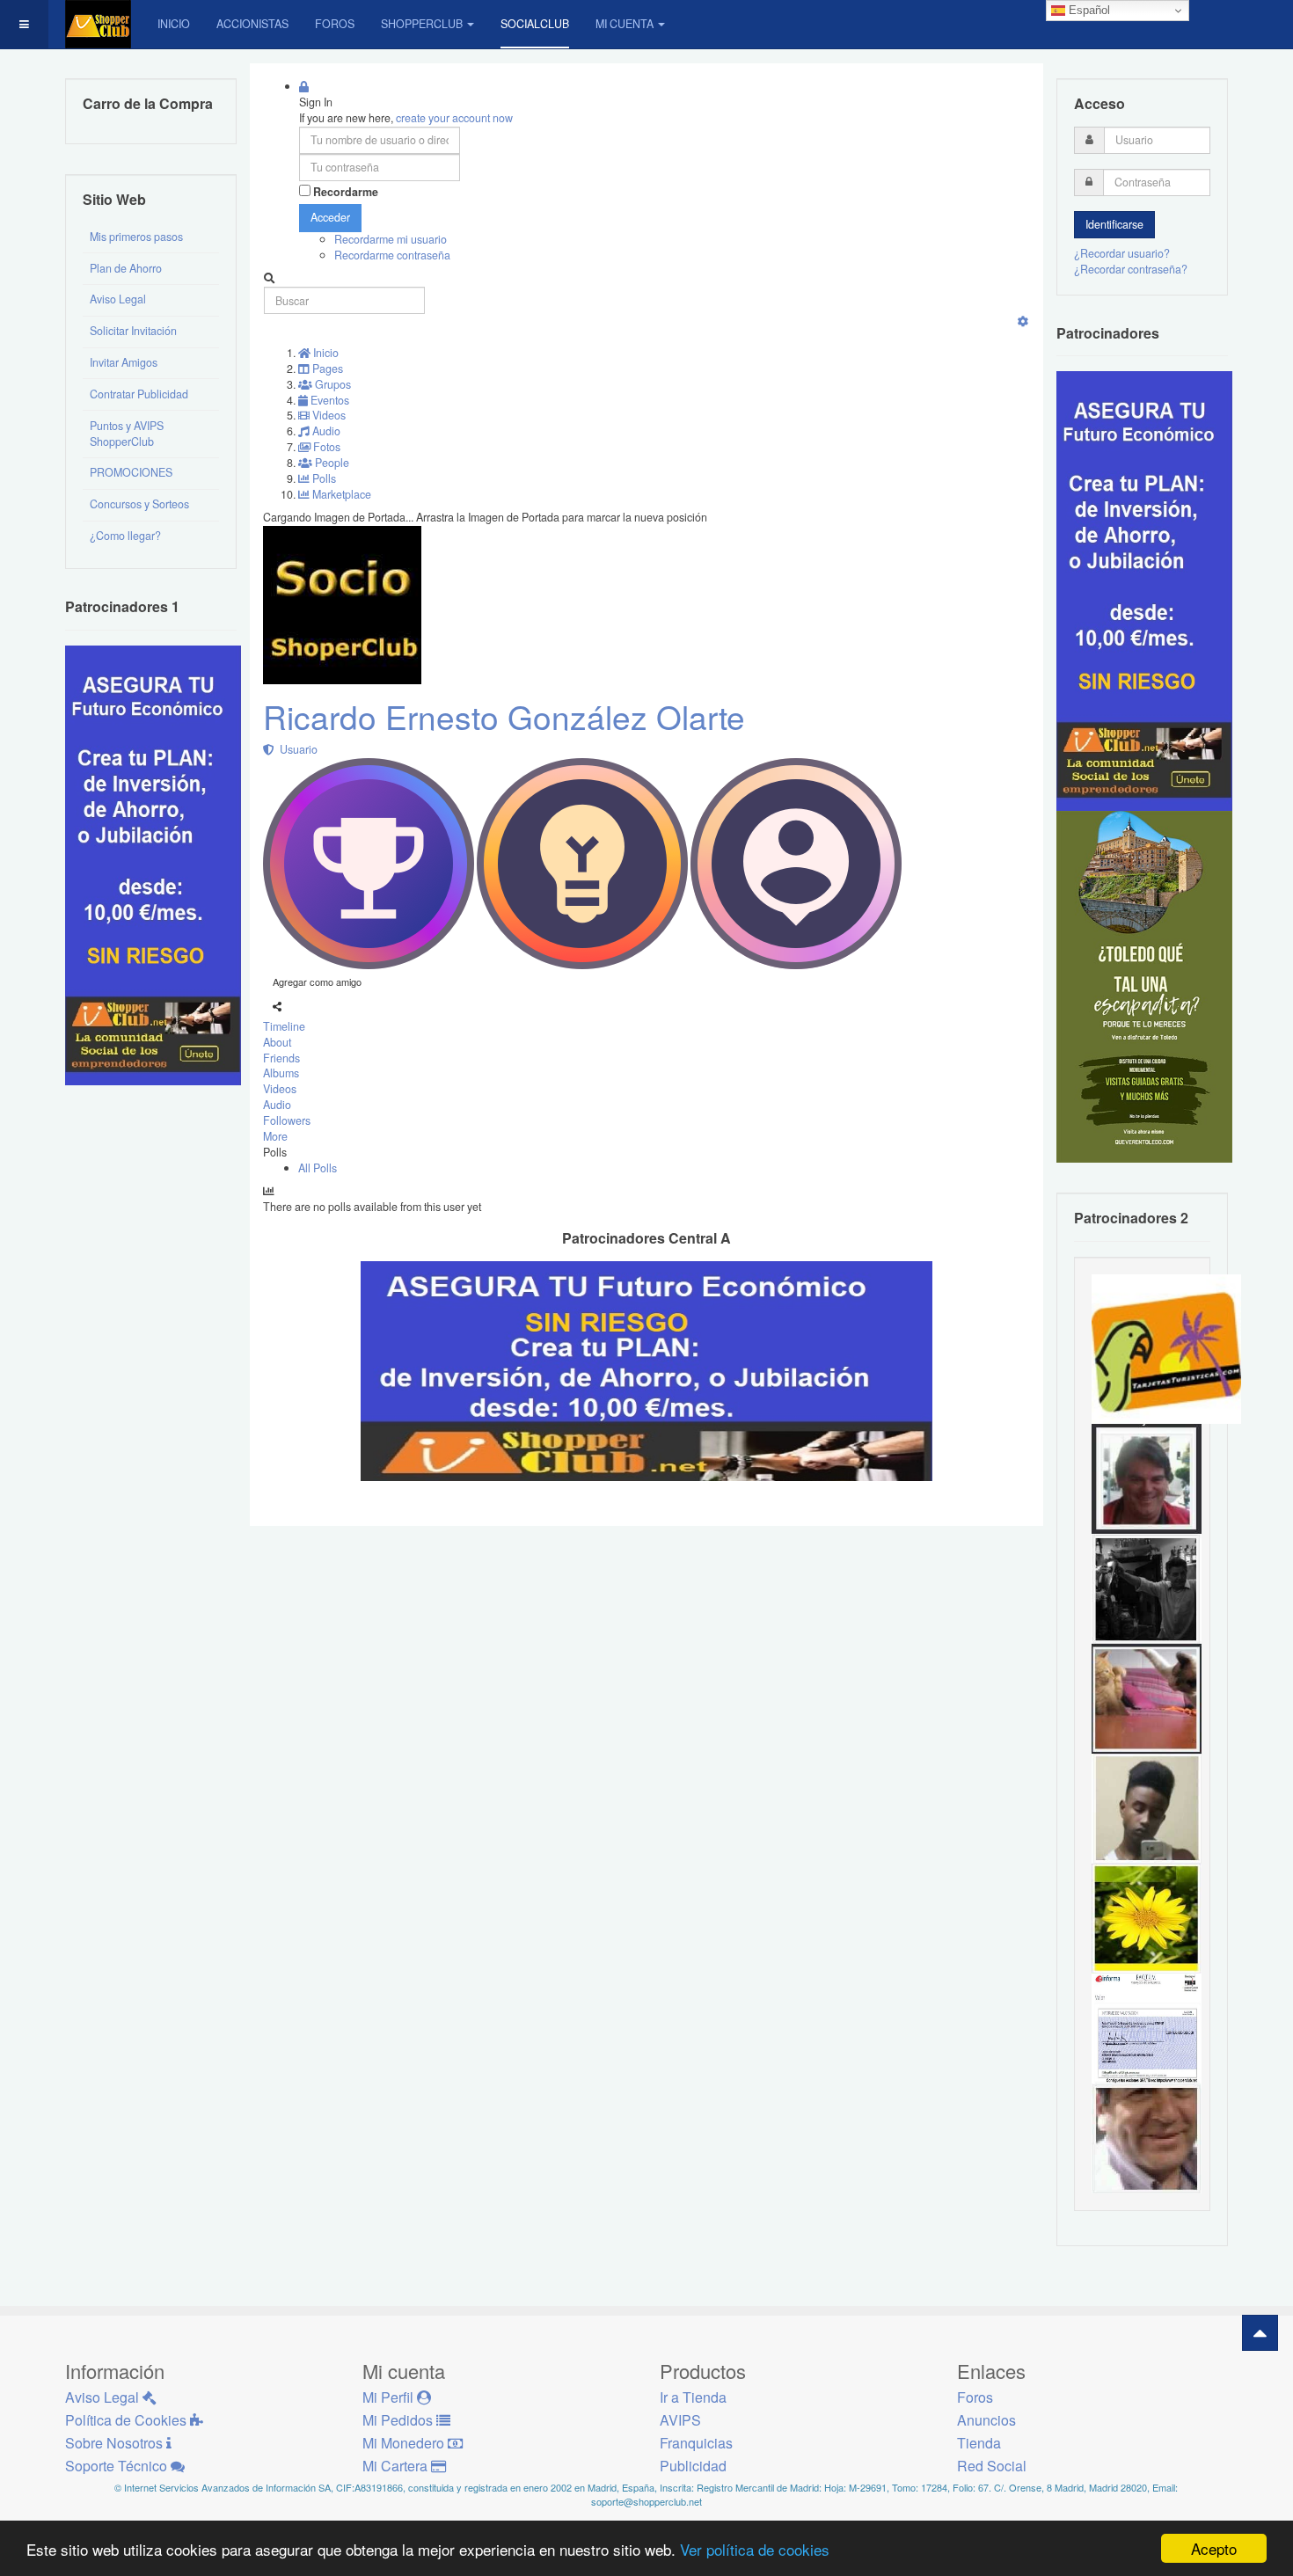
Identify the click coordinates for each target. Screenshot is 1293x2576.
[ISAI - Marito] (1147, 1587)
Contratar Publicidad (139, 394)
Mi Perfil (390, 2397)
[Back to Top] (1260, 2333)
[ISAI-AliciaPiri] (1147, 1697)
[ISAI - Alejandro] (1147, 1478)
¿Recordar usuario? (1122, 253)
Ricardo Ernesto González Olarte (504, 716)
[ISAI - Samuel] (1147, 1807)
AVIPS (680, 2420)
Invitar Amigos (124, 362)
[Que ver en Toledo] (1144, 986)
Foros (335, 24)
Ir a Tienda (693, 2397)
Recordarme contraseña (392, 255)
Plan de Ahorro (126, 268)
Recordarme (346, 192)
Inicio (174, 24)
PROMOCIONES (131, 472)
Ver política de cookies (755, 2549)
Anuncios (986, 2420)
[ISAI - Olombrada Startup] (1144, 590)
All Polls (318, 1168)
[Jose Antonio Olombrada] (153, 864)
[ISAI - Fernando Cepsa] (1147, 2137)
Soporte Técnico (118, 2466)
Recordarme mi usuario (391, 239)
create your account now (454, 118)
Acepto (1214, 2548)
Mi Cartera (397, 2466)
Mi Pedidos (399, 2420)
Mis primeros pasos (136, 237)
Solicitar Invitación (133, 331)
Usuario (296, 749)
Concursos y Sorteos (139, 504)
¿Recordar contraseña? (1131, 269)
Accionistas (252, 24)
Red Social (992, 2466)
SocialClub (535, 24)
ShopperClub (422, 24)
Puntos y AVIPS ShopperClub (127, 434)
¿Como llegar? (125, 536)
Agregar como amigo (317, 982)
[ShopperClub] (98, 24)
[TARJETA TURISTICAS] (1166, 1347)
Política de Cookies (128, 2420)
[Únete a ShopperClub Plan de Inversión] (646, 1369)
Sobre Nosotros (116, 2443)
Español (1088, 10)
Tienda (979, 2443)
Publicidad (693, 2466)
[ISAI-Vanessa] (1147, 2027)
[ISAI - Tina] (1147, 1917)
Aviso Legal (118, 299)
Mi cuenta (625, 24)
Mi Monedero (405, 2443)
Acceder (330, 217)
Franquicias (696, 2443)
